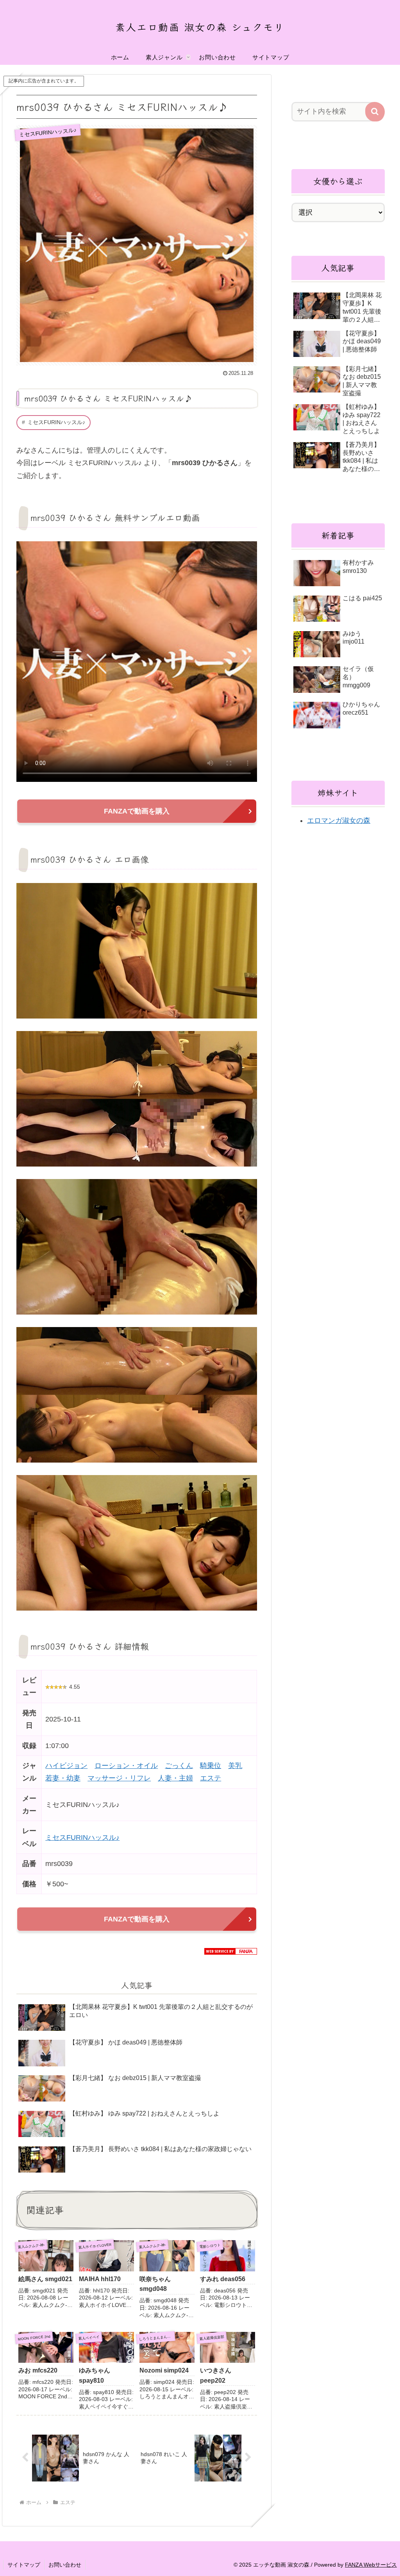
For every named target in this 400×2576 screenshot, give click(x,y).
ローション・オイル (126, 1766)
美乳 (235, 1766)
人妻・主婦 (175, 1778)
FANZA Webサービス (371, 2565)
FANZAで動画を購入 (137, 811)
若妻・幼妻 (63, 1778)
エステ (211, 1778)
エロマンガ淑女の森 (339, 821)
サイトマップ (24, 2565)
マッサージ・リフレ (119, 1778)
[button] (375, 112)
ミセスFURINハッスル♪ (56, 422)
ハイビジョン (66, 1766)
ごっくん (179, 1766)
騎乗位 (211, 1766)
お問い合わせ (65, 2565)
